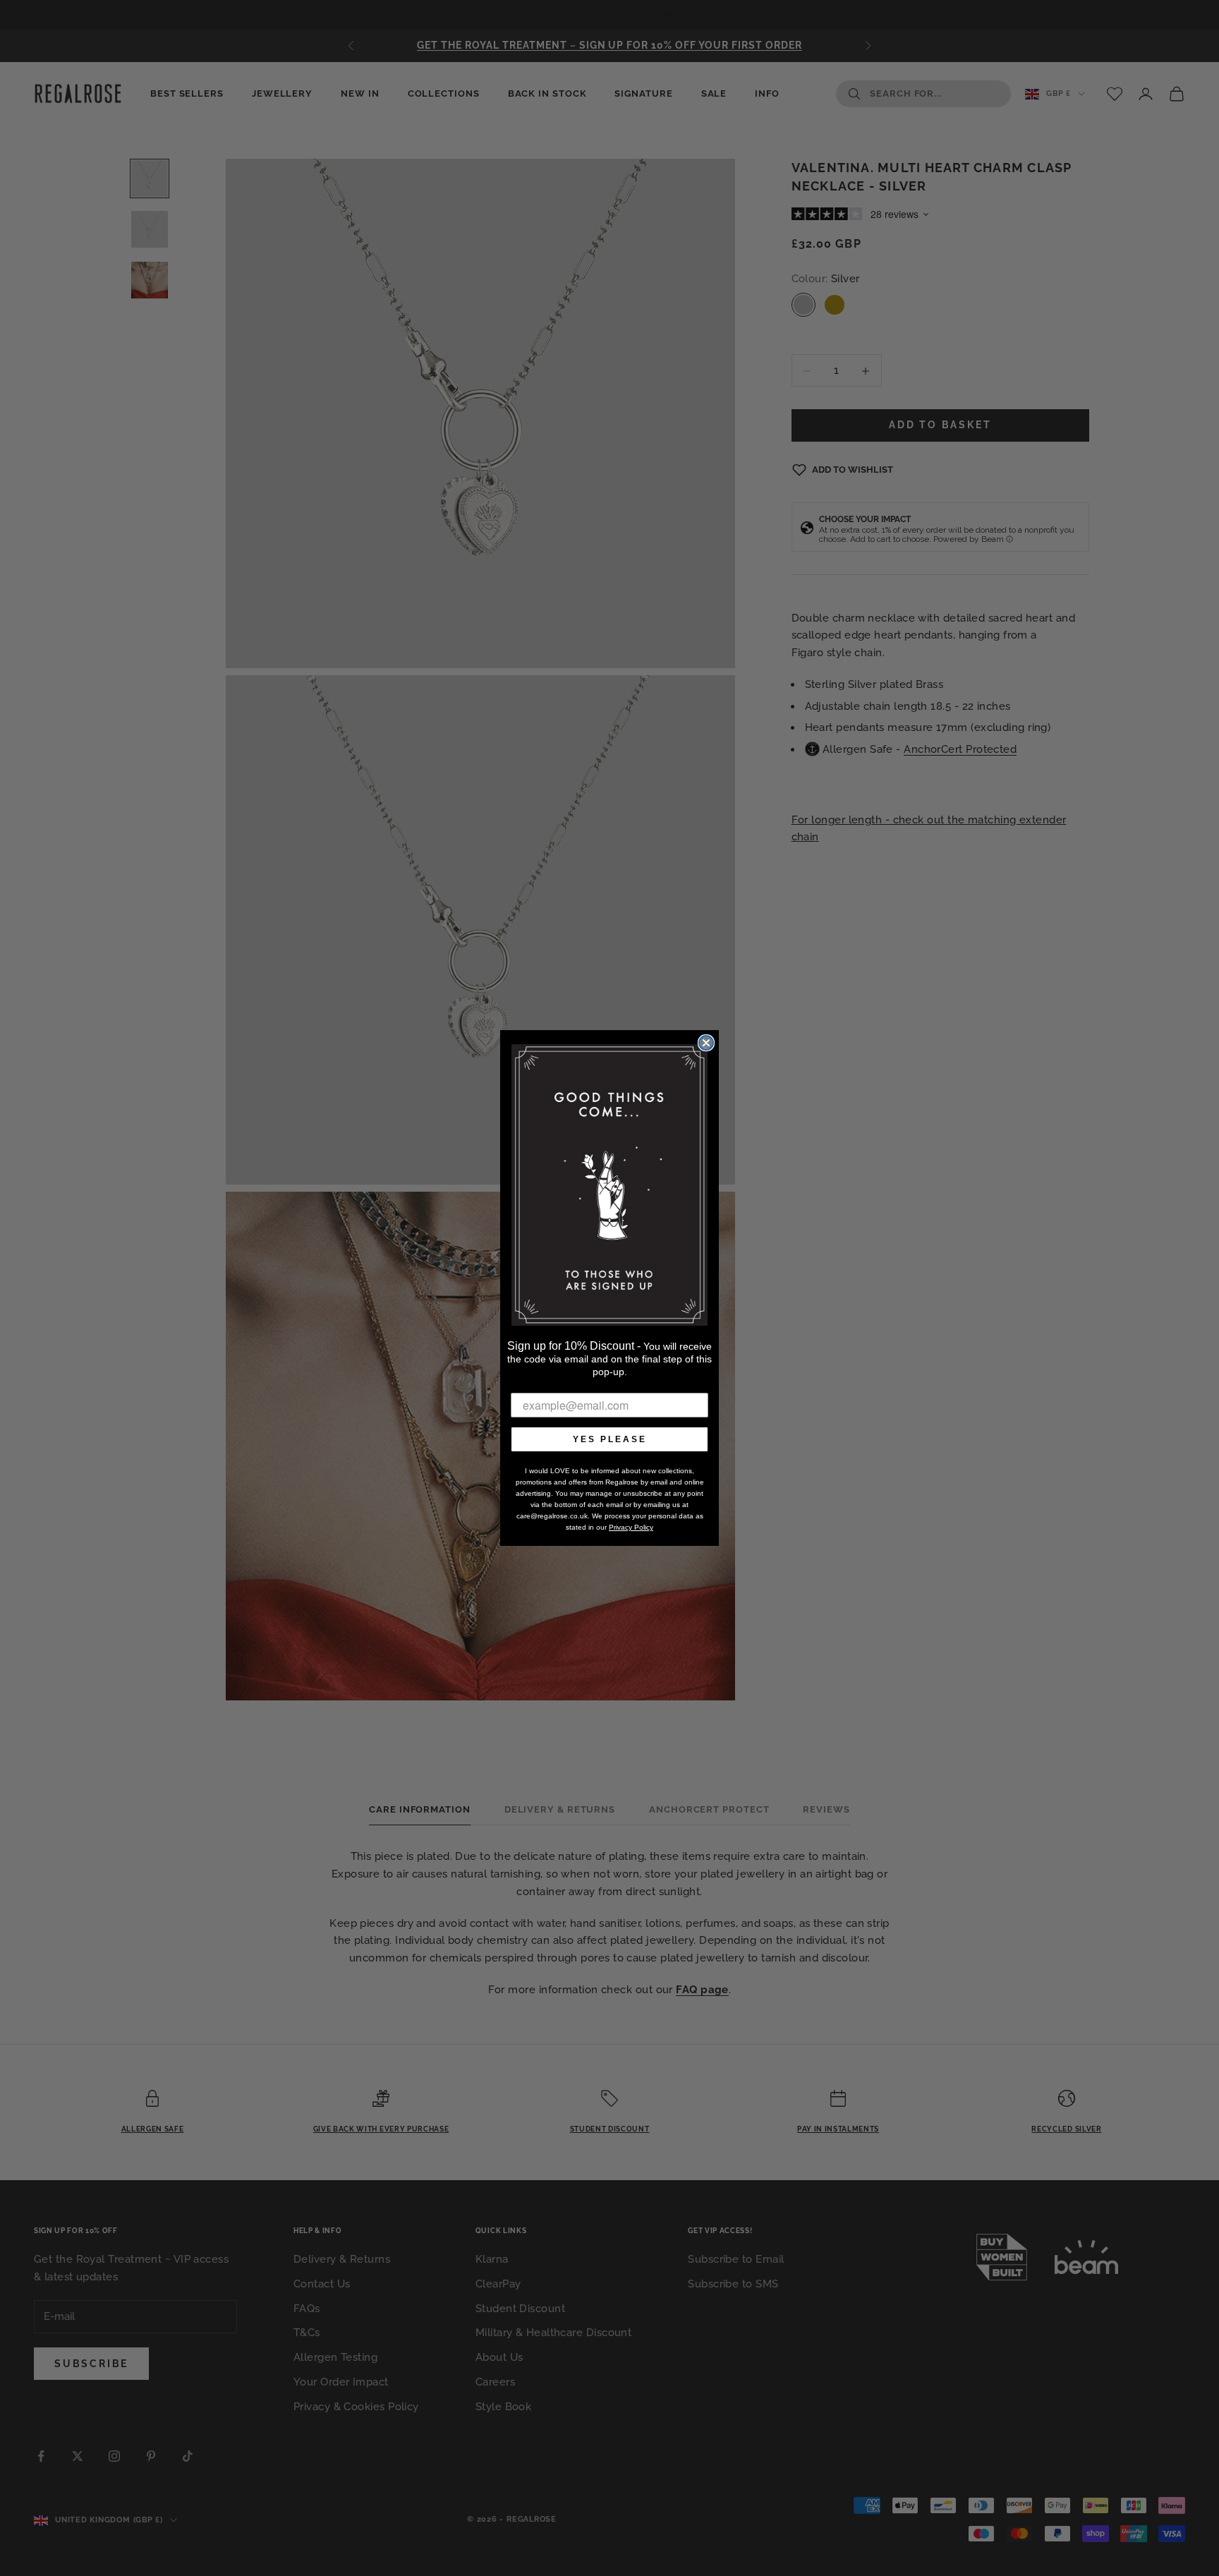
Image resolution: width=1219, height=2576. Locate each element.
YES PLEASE (610, 1439)
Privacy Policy (631, 1527)
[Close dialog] (706, 1043)
